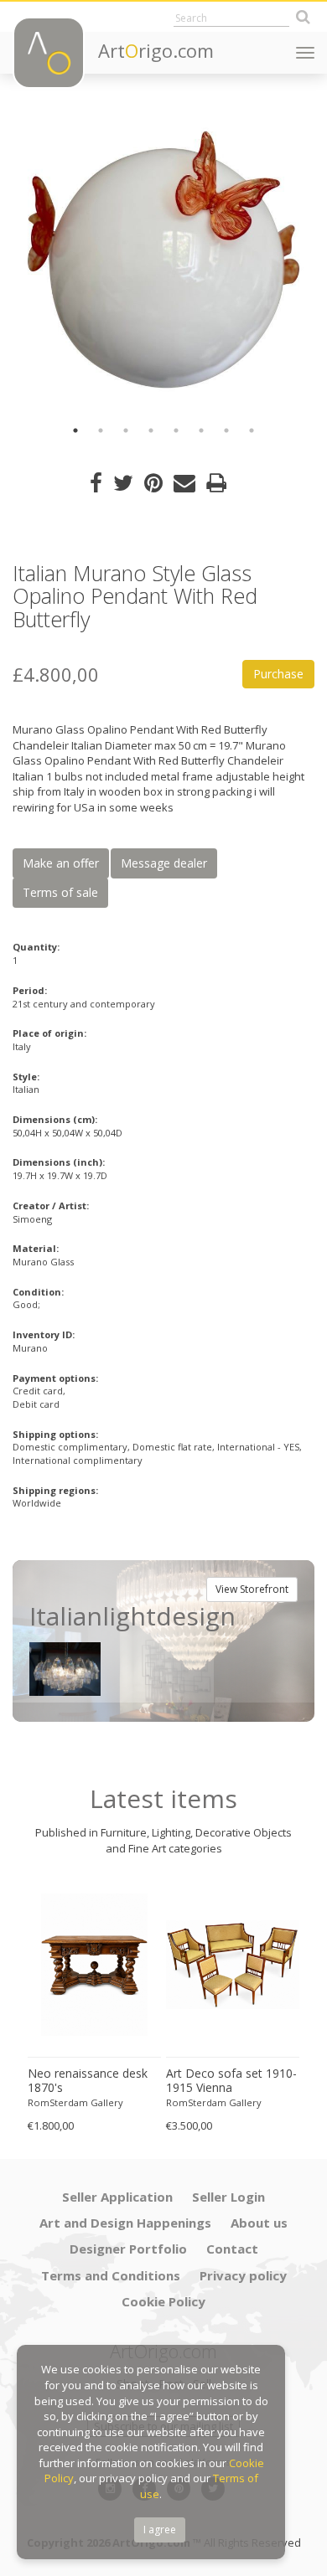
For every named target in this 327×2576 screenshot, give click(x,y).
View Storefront (252, 1589)
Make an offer (61, 863)
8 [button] (252, 430)
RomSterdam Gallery (75, 2102)
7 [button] (226, 430)
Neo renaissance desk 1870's (88, 2081)
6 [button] (201, 430)
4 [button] (151, 430)
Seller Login (228, 2197)
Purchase (278, 674)
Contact (232, 2249)
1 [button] (75, 430)
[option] (163, 260)
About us (259, 2223)
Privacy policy (243, 2275)
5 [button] (176, 430)
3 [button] (126, 430)
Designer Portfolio (128, 2249)
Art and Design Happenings (125, 2223)
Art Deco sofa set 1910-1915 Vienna (231, 2081)
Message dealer (164, 863)
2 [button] (101, 430)
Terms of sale (60, 892)
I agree (160, 2530)
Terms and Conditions (111, 2275)
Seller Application (117, 2197)
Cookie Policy (163, 2301)
